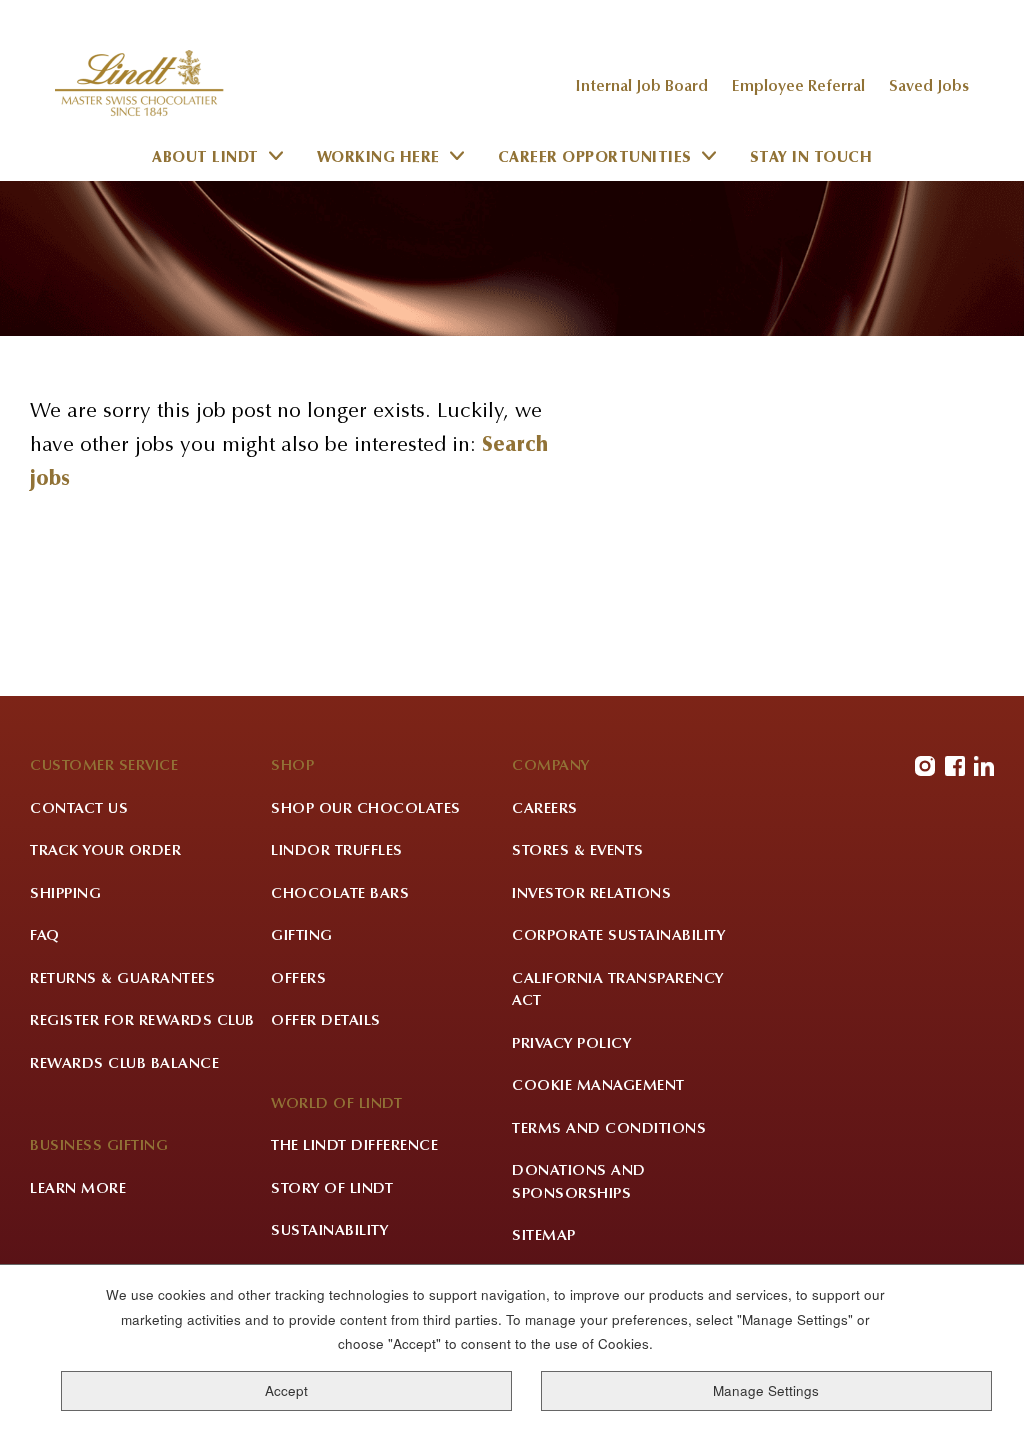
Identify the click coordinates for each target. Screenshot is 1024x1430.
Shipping (65, 894)
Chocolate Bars (340, 894)
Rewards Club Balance (124, 1064)
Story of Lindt (332, 1189)
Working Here (378, 158)
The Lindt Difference (354, 1146)
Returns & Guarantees (122, 979)
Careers (545, 809)
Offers (298, 979)
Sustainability (329, 1231)
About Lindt (205, 158)
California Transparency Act (618, 991)
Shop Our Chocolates (366, 809)
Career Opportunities (595, 158)
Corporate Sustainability (618, 936)
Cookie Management (598, 1086)
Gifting (302, 936)
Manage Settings (766, 1390)
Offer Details (326, 1021)
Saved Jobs (929, 87)
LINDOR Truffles (337, 851)
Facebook (955, 766)
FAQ (45, 936)
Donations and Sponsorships (579, 1183)
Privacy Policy (571, 1044)
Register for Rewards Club (142, 1021)
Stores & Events (578, 851)
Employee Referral (798, 87)
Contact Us (79, 809)
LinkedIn (984, 766)
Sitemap (544, 1236)
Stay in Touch (811, 158)
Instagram (925, 766)
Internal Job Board (641, 87)
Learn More (78, 1189)
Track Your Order (105, 851)
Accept (286, 1390)
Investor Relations (591, 894)
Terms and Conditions (609, 1129)
